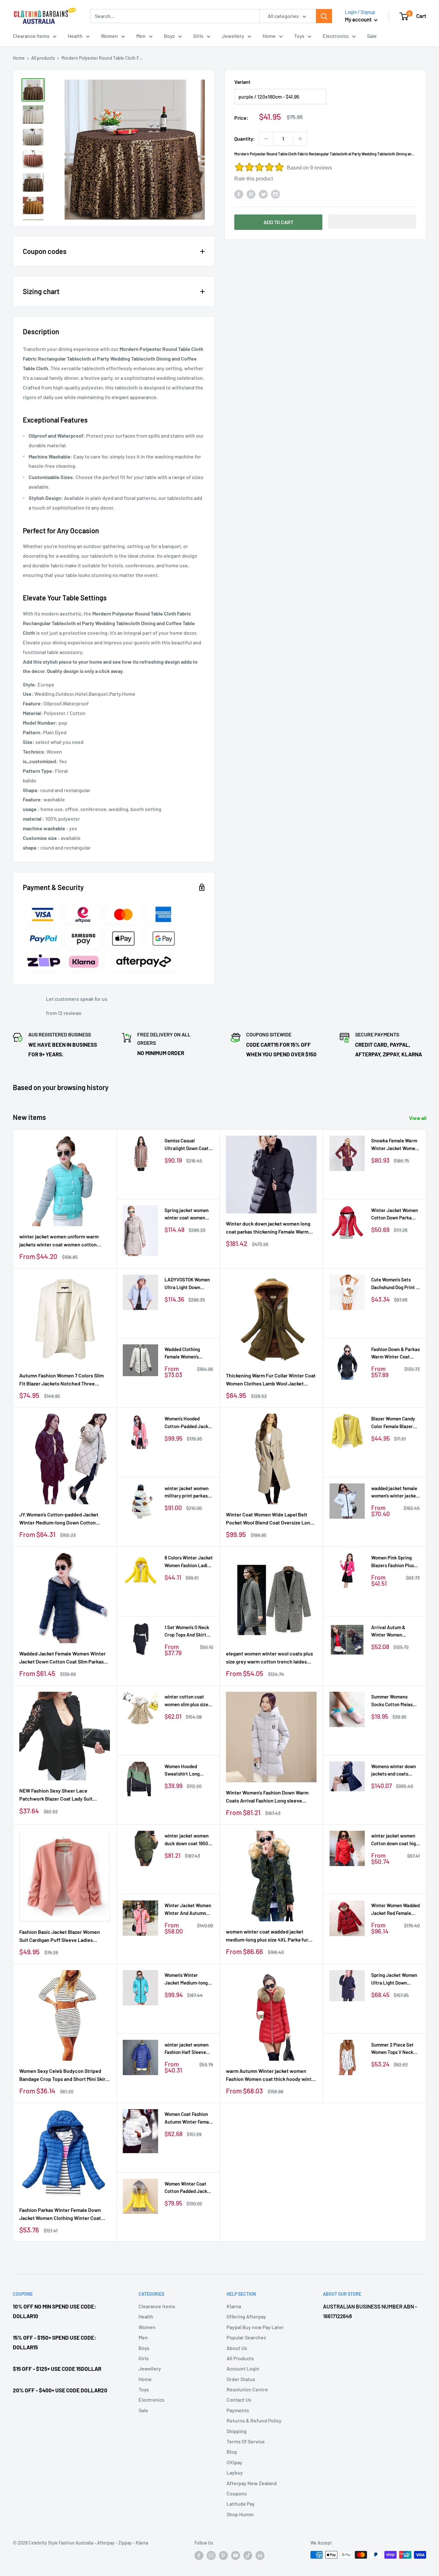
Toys (299, 36)
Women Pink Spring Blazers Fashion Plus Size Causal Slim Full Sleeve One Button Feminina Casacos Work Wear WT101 (393, 1562)
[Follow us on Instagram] (211, 2555)
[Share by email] (275, 194)
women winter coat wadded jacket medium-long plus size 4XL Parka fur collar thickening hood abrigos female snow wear (268, 1936)
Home (269, 36)
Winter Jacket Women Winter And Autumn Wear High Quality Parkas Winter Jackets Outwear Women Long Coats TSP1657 (189, 1910)
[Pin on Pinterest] (251, 194)
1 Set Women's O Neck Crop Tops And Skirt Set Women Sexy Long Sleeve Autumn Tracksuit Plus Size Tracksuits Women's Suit (188, 1632)
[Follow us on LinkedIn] (260, 2555)
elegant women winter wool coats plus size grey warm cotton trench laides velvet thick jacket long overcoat (269, 1658)
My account (359, 19)
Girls (198, 36)
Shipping (237, 2431)
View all (418, 1118)
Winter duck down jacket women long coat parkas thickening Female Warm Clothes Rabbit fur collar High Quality (268, 1228)
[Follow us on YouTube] (236, 2555)
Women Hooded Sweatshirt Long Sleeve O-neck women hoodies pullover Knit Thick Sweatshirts (188, 1771)
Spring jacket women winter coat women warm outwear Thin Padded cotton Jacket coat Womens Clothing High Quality (188, 1214)
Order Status (241, 2379)
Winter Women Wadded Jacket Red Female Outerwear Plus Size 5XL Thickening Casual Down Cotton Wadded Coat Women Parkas (395, 1910)
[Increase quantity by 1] (300, 139)
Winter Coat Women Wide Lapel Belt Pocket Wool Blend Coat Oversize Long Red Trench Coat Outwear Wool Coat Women (269, 1519)
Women (109, 36)
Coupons (237, 2493)
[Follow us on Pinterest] (223, 2555)
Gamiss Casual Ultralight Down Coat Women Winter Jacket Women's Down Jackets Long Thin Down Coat (189, 1145)
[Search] (324, 16)
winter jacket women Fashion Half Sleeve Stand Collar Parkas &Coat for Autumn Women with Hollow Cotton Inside (187, 2049)
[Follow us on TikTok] (248, 2555)
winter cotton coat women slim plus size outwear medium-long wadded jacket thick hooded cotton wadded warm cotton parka (188, 1701)
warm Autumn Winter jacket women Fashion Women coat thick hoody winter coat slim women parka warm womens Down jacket (271, 2075)
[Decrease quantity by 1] (266, 139)
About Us (237, 2348)
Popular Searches (246, 2337)
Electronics (336, 36)
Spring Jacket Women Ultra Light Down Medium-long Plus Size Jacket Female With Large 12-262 (395, 1979)
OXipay (234, 2462)
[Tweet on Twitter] (263, 194)
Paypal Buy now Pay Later (255, 2327)
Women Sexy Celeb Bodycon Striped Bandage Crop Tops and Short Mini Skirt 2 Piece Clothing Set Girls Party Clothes (64, 2075)
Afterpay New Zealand (252, 2483)
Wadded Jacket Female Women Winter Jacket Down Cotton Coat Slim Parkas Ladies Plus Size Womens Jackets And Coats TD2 (63, 1658)
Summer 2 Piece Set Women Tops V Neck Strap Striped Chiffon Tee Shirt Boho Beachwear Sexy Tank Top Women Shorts (394, 2049)
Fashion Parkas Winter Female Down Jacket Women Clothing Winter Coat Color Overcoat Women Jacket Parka (60, 2214)
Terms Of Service (246, 2441)
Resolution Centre (247, 2389)
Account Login (243, 2368)
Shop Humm (240, 2514)
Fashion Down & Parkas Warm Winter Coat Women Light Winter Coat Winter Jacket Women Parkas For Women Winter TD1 (395, 1353)
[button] (372, 222)
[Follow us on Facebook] (199, 2555)
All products (43, 58)
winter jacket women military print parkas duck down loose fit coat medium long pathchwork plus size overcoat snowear (187, 1493)
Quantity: (245, 139)
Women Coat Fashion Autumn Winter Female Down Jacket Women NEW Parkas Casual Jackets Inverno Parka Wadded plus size (189, 2118)
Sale (372, 36)
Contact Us (239, 2400)
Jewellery (233, 36)
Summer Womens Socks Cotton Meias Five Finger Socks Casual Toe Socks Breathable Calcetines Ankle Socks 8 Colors (395, 1701)
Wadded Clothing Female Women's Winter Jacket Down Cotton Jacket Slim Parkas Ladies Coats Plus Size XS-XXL (186, 1353)
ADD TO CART (278, 222)
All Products (240, 2358)
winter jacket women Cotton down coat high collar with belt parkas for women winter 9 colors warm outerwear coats (395, 1840)
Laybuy (235, 2472)
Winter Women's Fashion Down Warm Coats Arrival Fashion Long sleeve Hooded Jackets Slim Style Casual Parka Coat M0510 (271, 1797)
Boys (169, 36)
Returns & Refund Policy (254, 2420)
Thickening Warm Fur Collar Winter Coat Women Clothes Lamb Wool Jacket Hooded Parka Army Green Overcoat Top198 (271, 1380)
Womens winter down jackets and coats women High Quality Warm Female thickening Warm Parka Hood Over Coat (394, 1771)
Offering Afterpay (246, 2316)
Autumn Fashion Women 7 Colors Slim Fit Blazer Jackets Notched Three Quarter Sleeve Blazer (62, 1380)
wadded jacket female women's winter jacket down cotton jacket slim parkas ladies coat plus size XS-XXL (395, 1493)
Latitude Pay (241, 2504)
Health (75, 36)
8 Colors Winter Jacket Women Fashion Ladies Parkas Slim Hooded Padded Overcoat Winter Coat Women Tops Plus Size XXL (189, 1562)
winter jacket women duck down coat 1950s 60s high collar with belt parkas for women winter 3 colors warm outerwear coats (188, 1840)
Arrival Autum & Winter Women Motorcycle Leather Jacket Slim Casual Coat (392, 1632)
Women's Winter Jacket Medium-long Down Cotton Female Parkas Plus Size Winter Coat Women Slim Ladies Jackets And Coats (186, 1979)
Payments (238, 2410)
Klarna (234, 2306)
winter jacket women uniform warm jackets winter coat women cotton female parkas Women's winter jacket (61, 1241)
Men (141, 36)
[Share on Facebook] (239, 194)
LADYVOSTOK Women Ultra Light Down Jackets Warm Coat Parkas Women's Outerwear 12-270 (187, 1284)
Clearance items (31, 36)
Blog (232, 2452)
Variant (242, 82)
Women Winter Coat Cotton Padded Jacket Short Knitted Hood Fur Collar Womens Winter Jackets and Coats (189, 2188)
